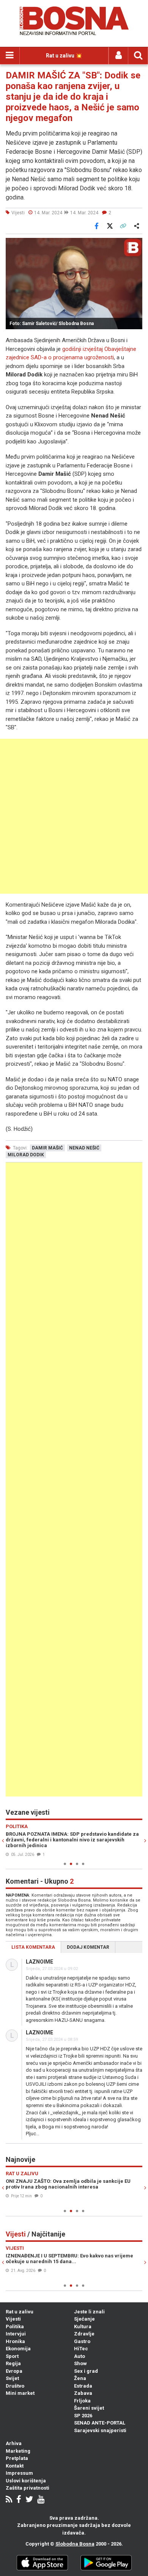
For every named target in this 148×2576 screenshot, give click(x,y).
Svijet (12, 2378)
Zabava (83, 2393)
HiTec (81, 2349)
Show (80, 2363)
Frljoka (82, 2401)
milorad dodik (26, 1155)
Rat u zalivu (20, 2312)
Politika (15, 2327)
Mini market (20, 2393)
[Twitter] (29, 2500)
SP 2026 (83, 2416)
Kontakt (15, 2466)
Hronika (15, 2341)
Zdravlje (84, 2334)
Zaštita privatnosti (28, 2488)
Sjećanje (84, 2319)
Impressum (19, 2473)
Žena (80, 2378)
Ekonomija (18, 2349)
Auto (80, 2356)
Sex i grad (86, 2371)
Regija (13, 2363)
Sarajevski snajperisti (100, 2430)
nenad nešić (84, 1148)
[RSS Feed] (9, 2500)
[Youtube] (41, 2500)
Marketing (18, 2451)
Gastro (82, 2341)
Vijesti (13, 2319)
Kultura (83, 2327)
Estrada (83, 2386)
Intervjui (16, 2334)
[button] (135, 245)
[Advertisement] (74, 816)
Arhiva (14, 2443)
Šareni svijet (89, 2408)
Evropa (14, 2371)
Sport (12, 2356)
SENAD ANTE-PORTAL (100, 2423)
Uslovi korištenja (26, 2481)
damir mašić (47, 1148)
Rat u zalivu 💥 (64, 56)
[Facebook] (19, 2500)
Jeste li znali (89, 2312)
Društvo (15, 2386)
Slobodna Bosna (75, 2544)
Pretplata (17, 2458)
